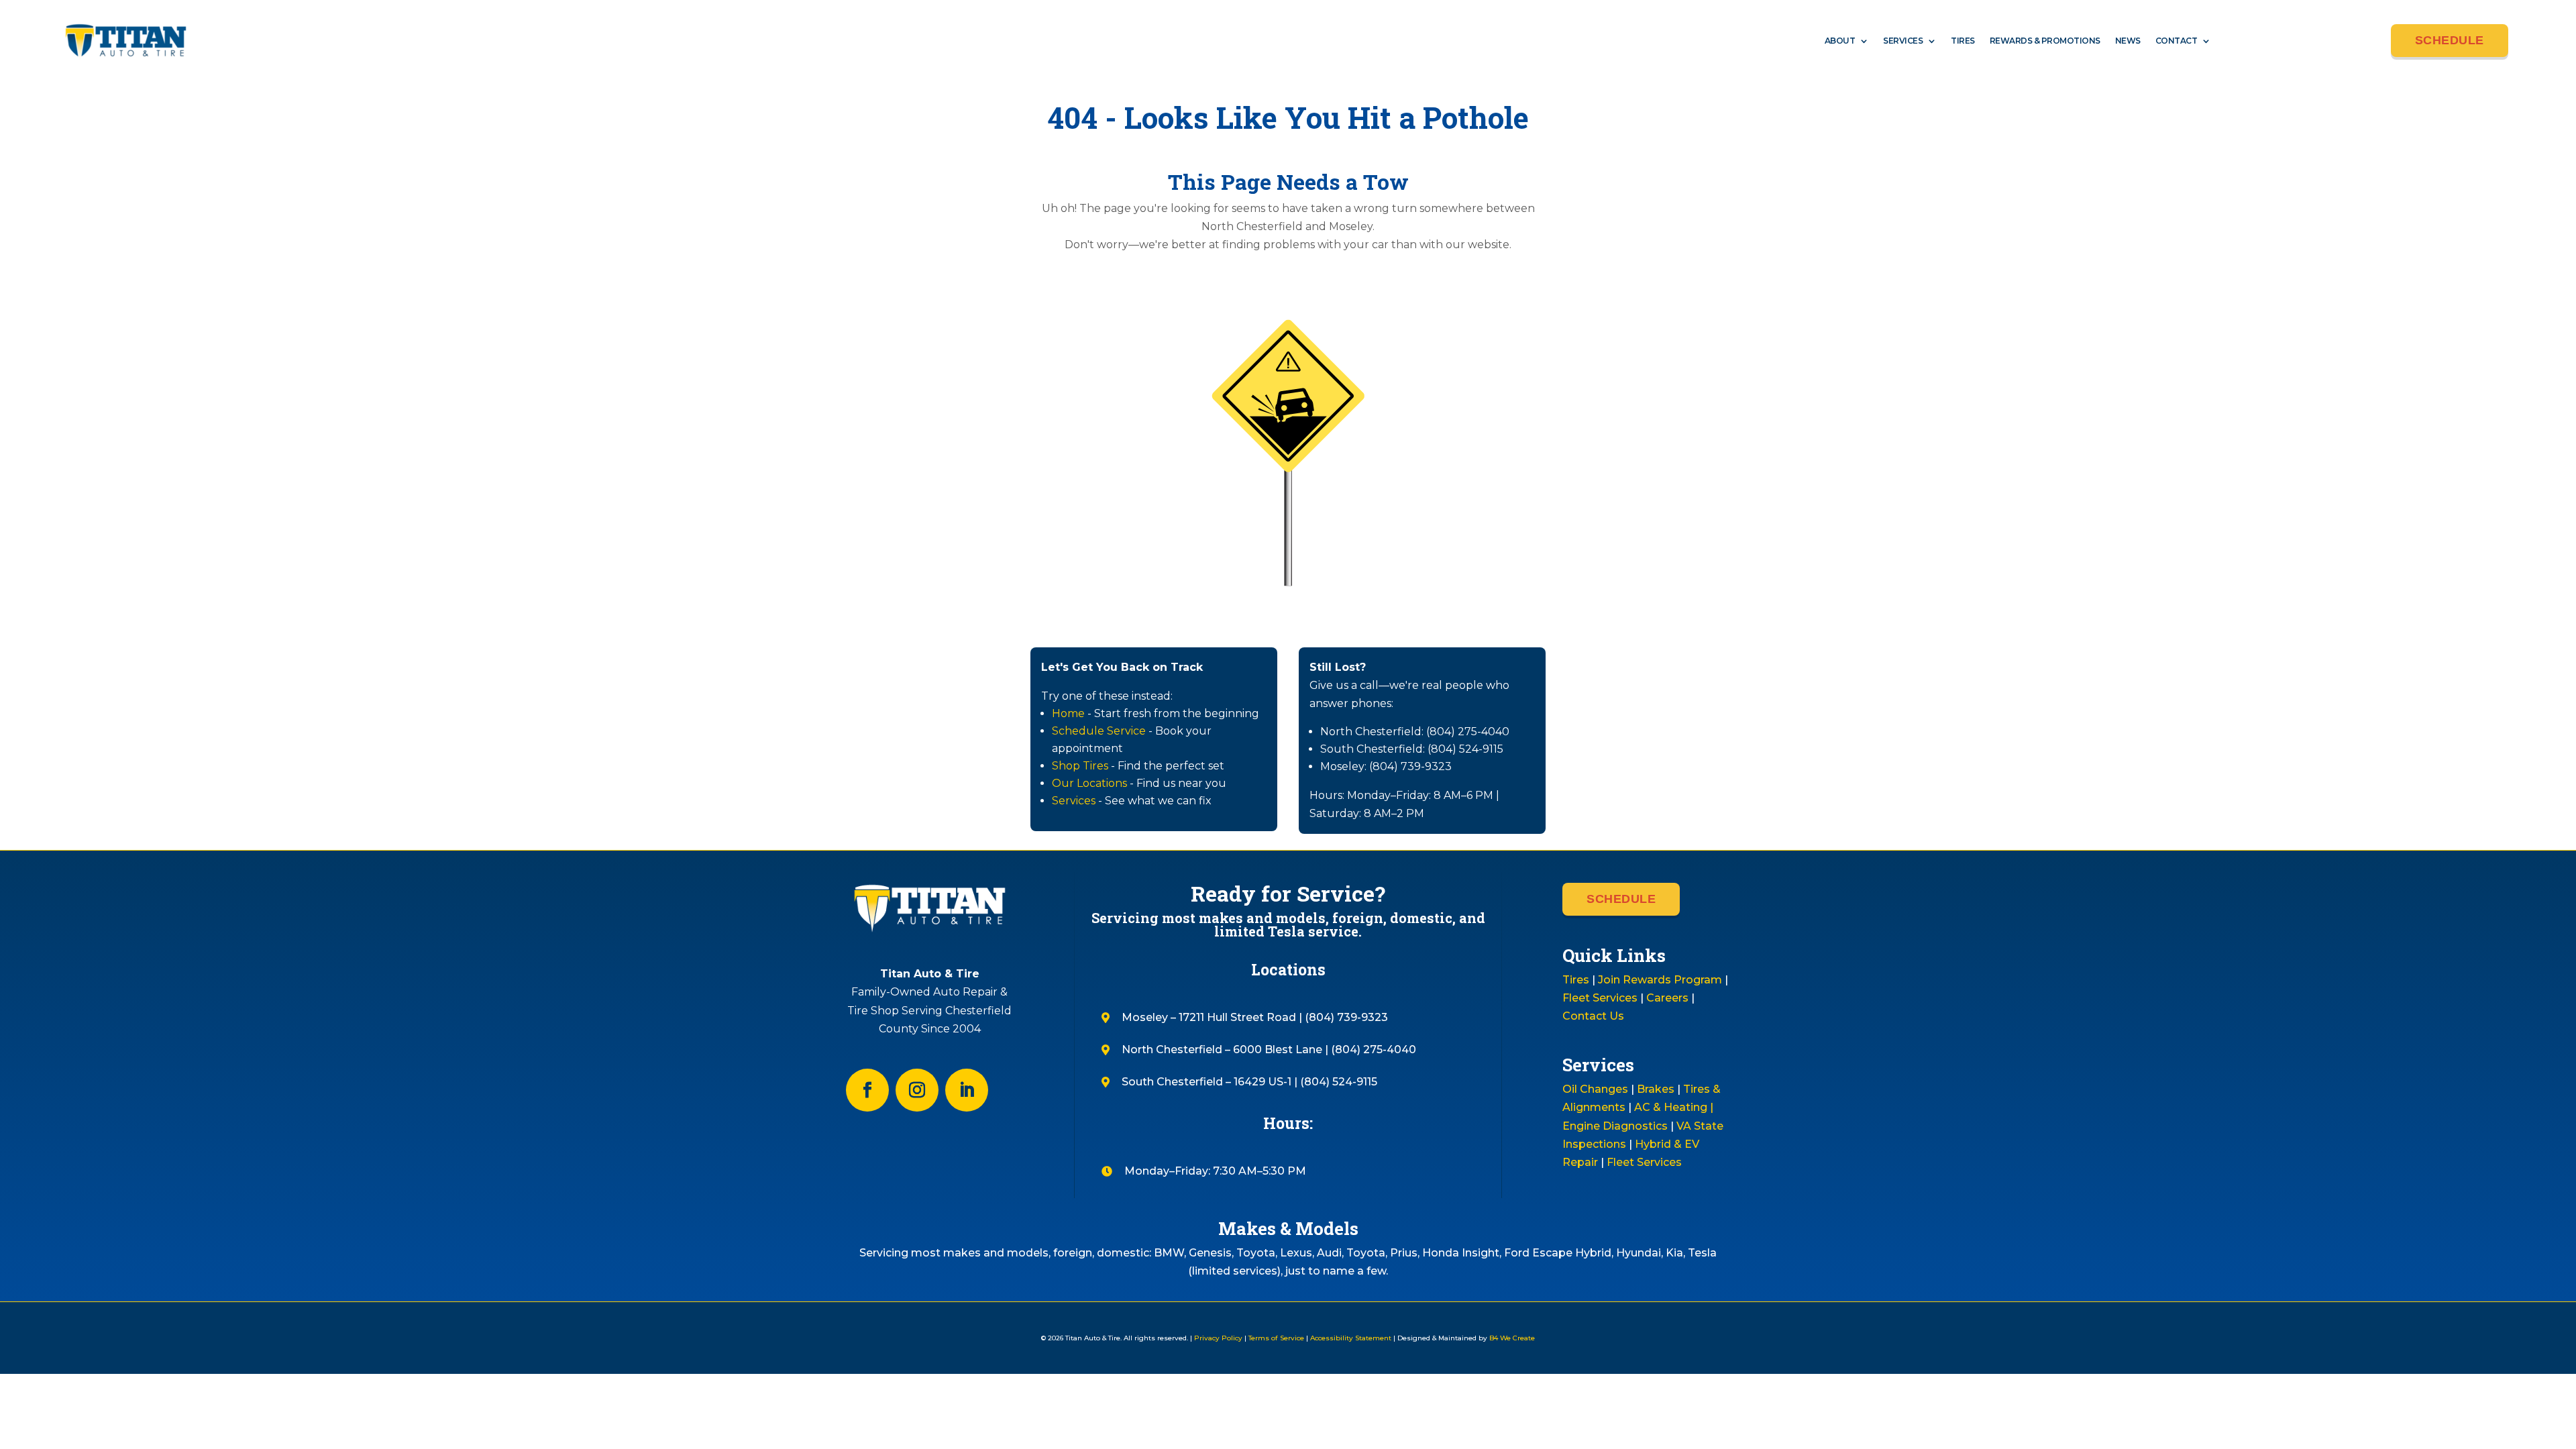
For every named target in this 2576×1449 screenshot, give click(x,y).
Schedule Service (1099, 731)
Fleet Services (1600, 998)
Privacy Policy (1218, 1338)
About (1840, 41)
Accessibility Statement (1351, 1338)
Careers (1667, 998)
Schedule (2450, 40)
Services (1903, 41)
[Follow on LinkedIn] (967, 1090)
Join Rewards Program (1660, 980)
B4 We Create (1511, 1338)
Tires (1963, 41)
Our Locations (1089, 783)
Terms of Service (1276, 1338)
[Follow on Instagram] (917, 1090)
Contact (2177, 41)
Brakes (1656, 1089)
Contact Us (1593, 1016)
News (2128, 41)
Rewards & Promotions (2045, 41)
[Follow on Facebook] (867, 1090)
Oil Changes (1595, 1089)
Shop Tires (1080, 766)
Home (1068, 713)
